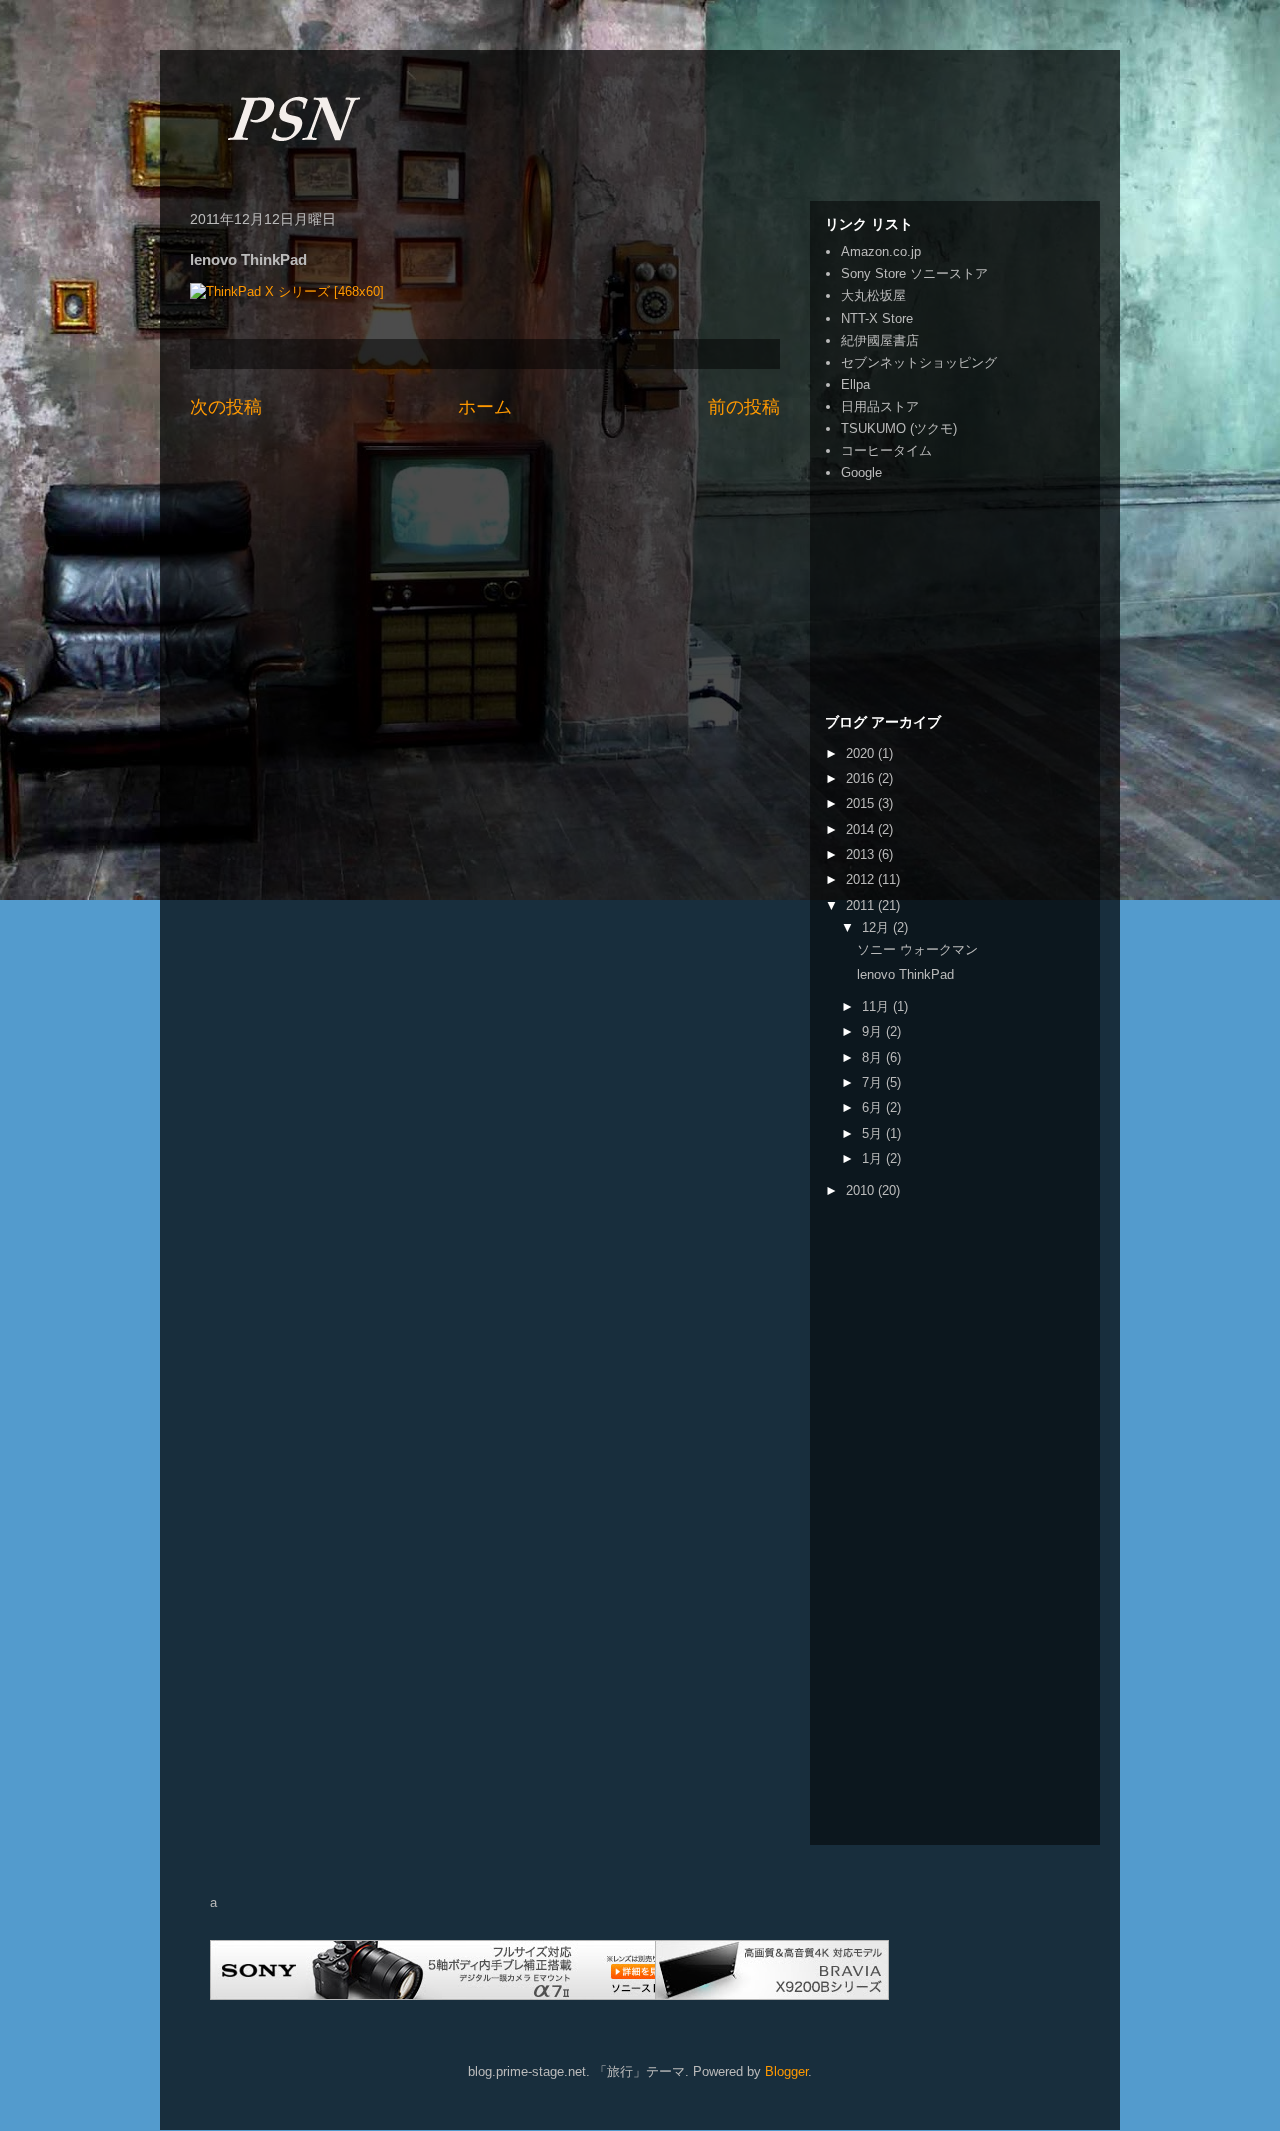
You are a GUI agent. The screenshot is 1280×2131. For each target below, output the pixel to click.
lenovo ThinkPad (905, 974)
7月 (874, 1082)
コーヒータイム (886, 450)
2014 (862, 829)
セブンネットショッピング (919, 362)
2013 (862, 854)
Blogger (786, 2071)
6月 (874, 1107)
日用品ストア (880, 406)
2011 (862, 905)
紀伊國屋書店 (880, 340)
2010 (862, 1190)
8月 (874, 1057)
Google (861, 472)
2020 (862, 753)
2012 (862, 879)
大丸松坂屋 (873, 295)
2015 (862, 803)
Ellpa (855, 384)
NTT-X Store (877, 318)
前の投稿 (744, 407)
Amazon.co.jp (881, 251)
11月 (877, 1006)
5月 (874, 1133)
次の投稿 (226, 407)
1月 (874, 1158)
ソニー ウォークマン (917, 949)
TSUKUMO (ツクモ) (899, 428)
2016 (862, 778)
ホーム (485, 407)
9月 (874, 1031)
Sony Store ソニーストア (914, 273)
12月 (877, 927)
